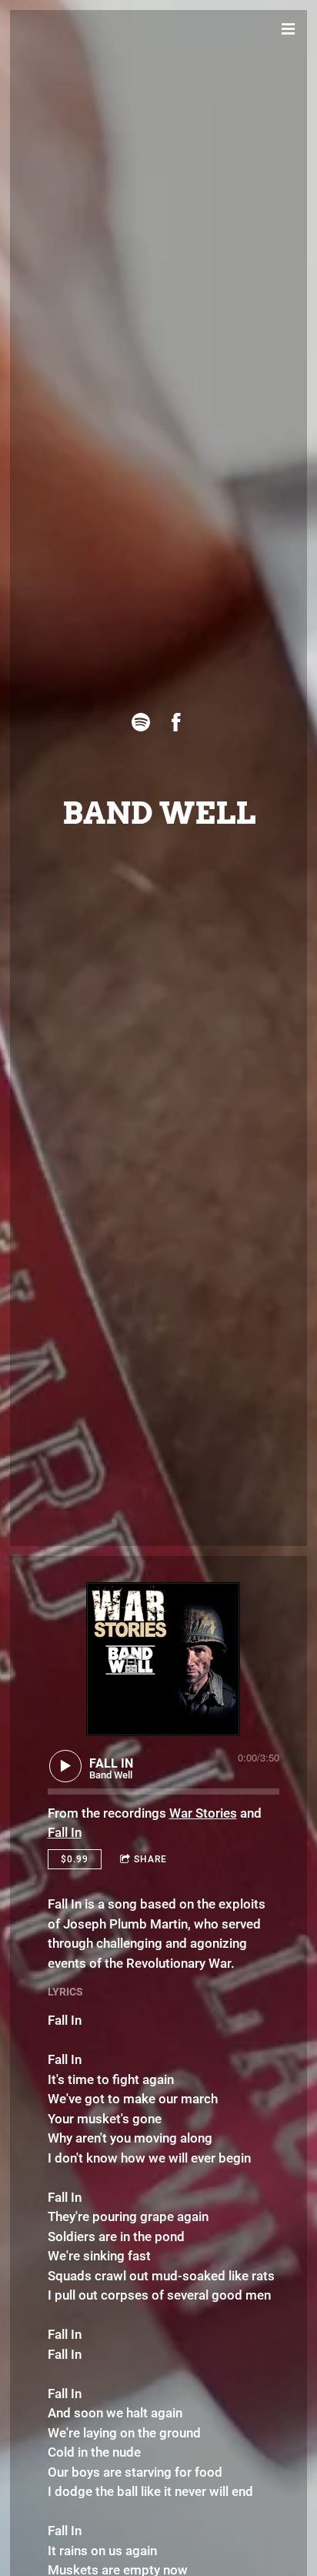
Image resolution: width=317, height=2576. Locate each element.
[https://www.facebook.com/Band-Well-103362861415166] (176, 722)
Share (150, 1859)
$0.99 (75, 1859)
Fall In (65, 1832)
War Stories (203, 1813)
